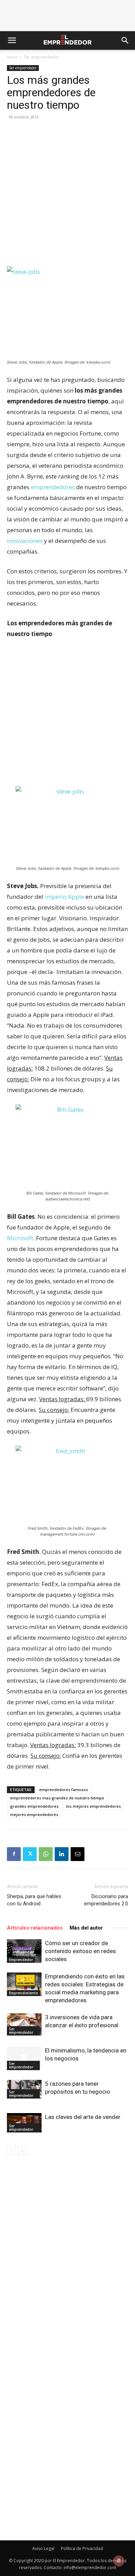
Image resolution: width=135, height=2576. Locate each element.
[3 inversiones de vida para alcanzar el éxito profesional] (24, 2024)
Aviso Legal (43, 2548)
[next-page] (22, 2151)
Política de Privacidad (82, 2548)
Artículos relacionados (35, 1928)
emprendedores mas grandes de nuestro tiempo (57, 1798)
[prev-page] (11, 2151)
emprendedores (53, 487)
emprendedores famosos (64, 1790)
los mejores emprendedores (93, 1806)
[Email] (78, 1854)
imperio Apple (64, 897)
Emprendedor (21, 1960)
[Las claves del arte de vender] (24, 2123)
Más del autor (86, 1928)
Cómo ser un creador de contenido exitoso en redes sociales (80, 1951)
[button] (12, 41)
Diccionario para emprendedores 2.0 (106, 1900)
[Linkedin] (62, 1854)
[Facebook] (14, 1854)
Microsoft (20, 1238)
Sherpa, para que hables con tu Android (34, 1900)
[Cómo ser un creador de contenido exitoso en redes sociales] (24, 1951)
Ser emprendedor (42, 57)
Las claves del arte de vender (83, 2117)
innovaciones (25, 541)
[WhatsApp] (46, 1854)
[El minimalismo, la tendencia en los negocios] (24, 2059)
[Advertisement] (67, 196)
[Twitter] (30, 1854)
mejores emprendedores (34, 1814)
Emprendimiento (24, 1993)
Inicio (12, 57)
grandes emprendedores (34, 1806)
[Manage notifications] (119, 2561)
